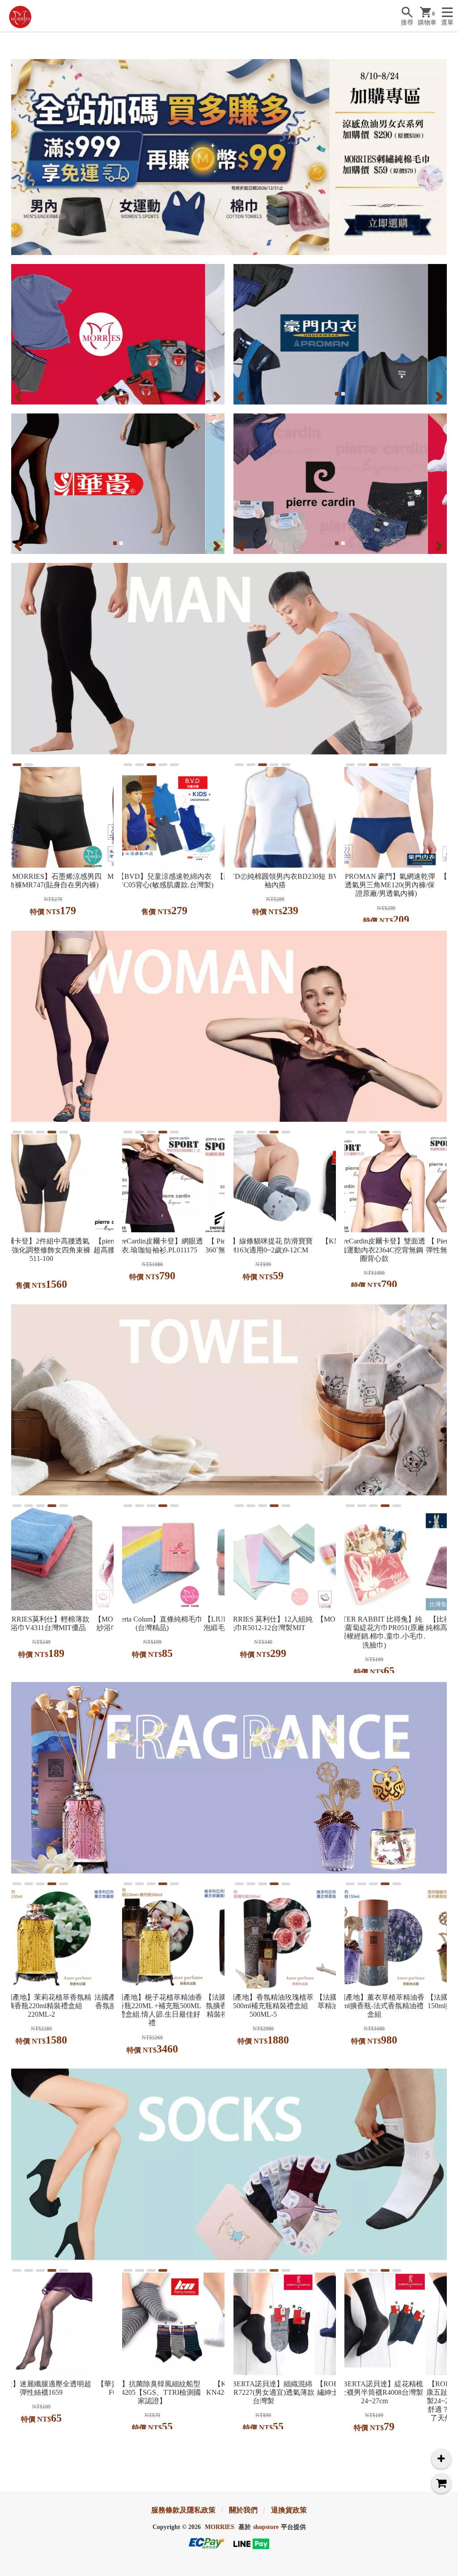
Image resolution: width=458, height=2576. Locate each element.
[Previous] (19, 396)
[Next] (216, 396)
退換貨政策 (289, 2510)
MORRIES (220, 2527)
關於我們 (243, 2510)
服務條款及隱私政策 (183, 2510)
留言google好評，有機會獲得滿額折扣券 (354, 37)
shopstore (266, 2527)
